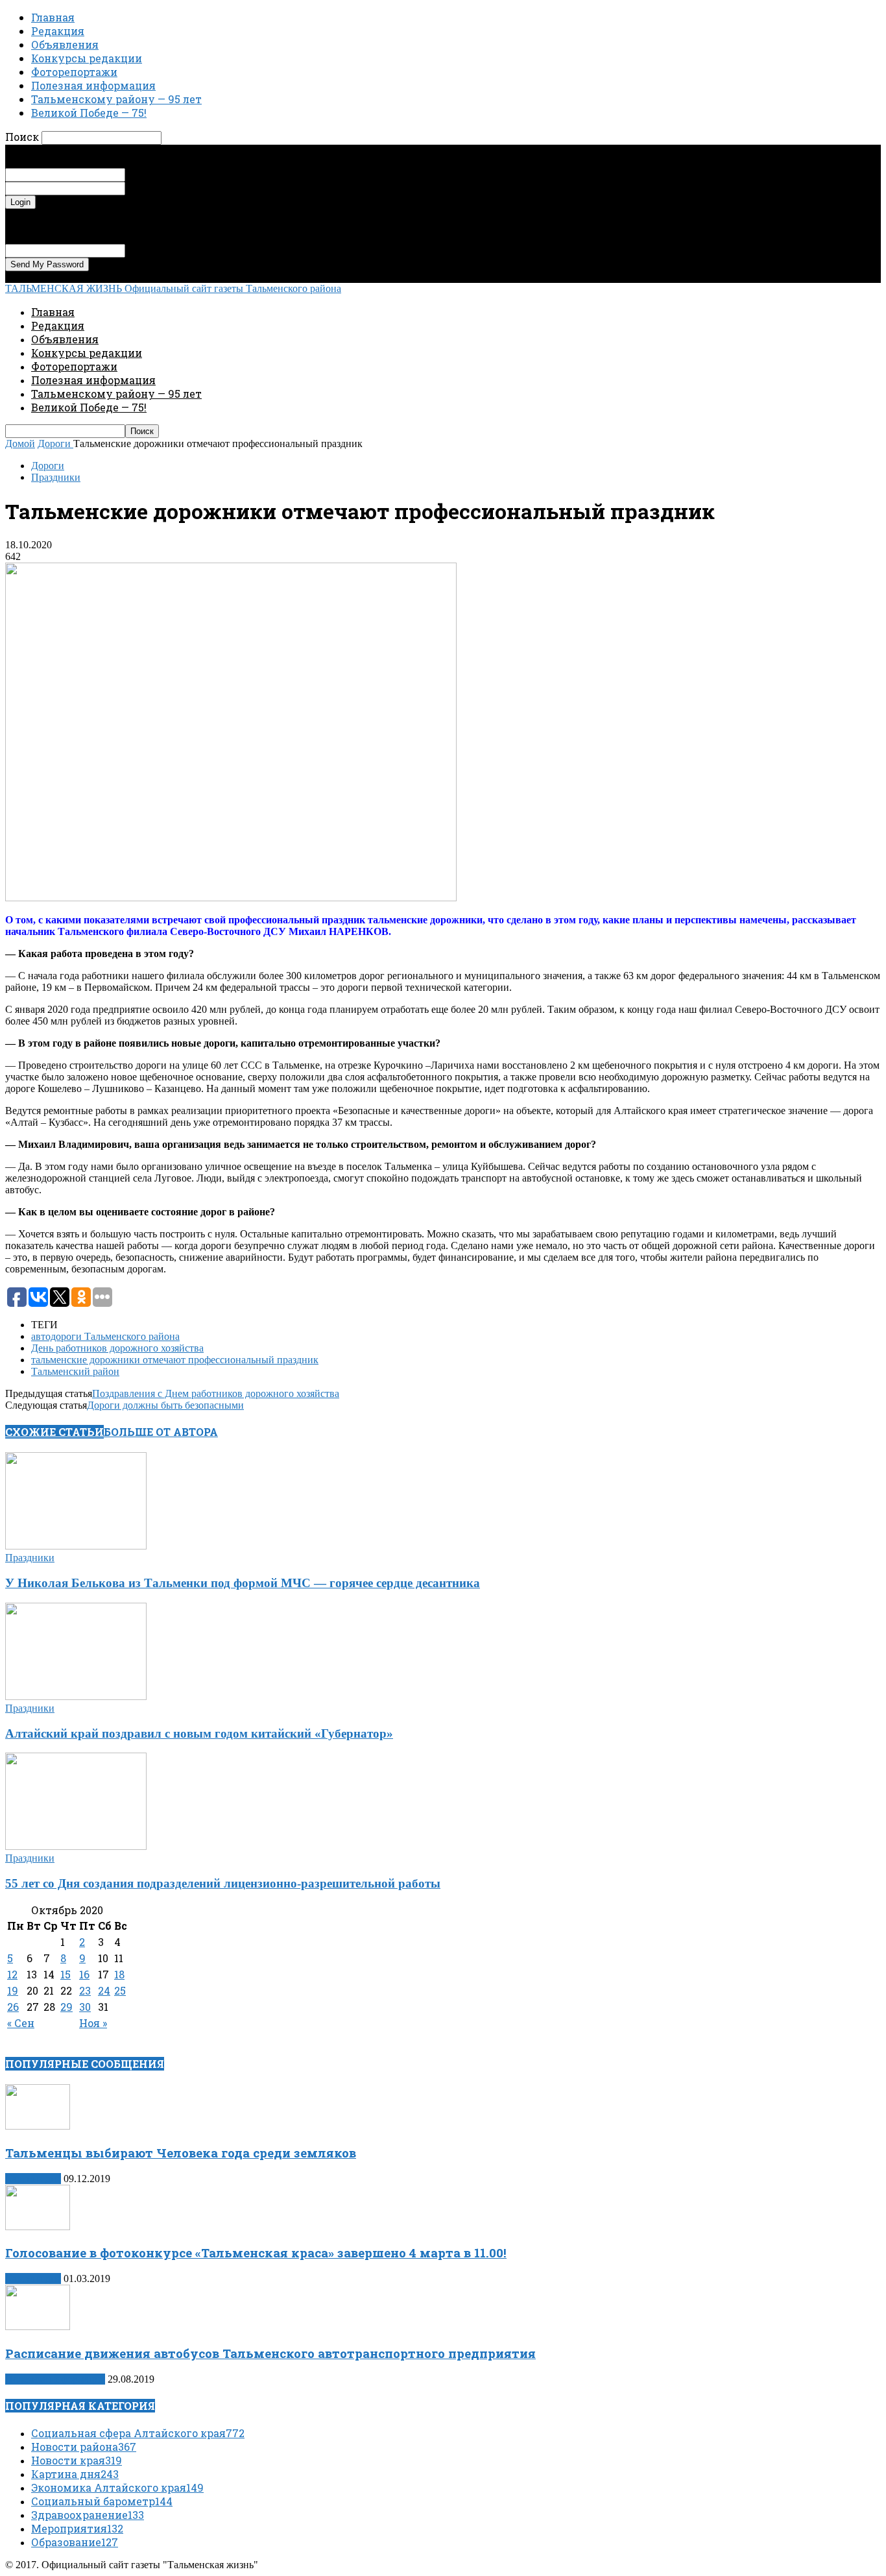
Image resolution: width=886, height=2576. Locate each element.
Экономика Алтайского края (117, 2487)
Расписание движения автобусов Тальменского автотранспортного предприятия (270, 2353)
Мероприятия (77, 2528)
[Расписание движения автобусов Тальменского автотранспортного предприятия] (38, 2327)
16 (84, 1974)
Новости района (84, 2447)
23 (85, 1990)
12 (12, 1974)
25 (120, 1990)
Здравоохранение (88, 2515)
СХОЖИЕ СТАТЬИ (54, 1432)
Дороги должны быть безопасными (165, 1405)
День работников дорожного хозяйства (117, 1348)
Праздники (56, 477)
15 (66, 1974)
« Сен (21, 2023)
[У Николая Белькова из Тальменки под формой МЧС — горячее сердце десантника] (76, 1546)
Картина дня (33, 2179)
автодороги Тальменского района (105, 1336)
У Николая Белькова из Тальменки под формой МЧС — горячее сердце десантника (243, 1583)
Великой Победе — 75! (89, 113)
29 (66, 2007)
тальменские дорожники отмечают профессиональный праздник (175, 1360)
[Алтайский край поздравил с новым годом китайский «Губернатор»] (76, 1696)
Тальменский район (75, 1371)
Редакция (58, 31)
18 (119, 1974)
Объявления (65, 44)
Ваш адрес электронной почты (193, 250)
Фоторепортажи (74, 72)
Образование (75, 2542)
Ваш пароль (151, 188)
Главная (53, 17)
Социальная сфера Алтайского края (138, 2433)
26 (13, 2007)
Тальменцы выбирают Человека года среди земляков (181, 2153)
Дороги (48, 466)
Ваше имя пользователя (177, 174)
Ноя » (93, 2023)
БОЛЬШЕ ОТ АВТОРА (161, 1432)
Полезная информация (93, 85)
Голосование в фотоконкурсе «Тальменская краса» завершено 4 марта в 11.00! (256, 2253)
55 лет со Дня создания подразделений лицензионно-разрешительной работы (223, 1883)
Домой (20, 444)
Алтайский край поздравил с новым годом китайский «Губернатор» (199, 1733)
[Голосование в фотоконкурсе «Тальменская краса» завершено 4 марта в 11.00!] (38, 2227)
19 (13, 1990)
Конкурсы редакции (87, 58)
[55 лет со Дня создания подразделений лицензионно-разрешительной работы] (76, 1846)
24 (104, 1990)
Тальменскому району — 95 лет (116, 99)
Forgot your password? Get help (71, 214)
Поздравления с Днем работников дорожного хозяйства (216, 1393)
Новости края (77, 2460)
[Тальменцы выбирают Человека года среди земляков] (38, 2126)
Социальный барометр (102, 2501)
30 (85, 2007)
